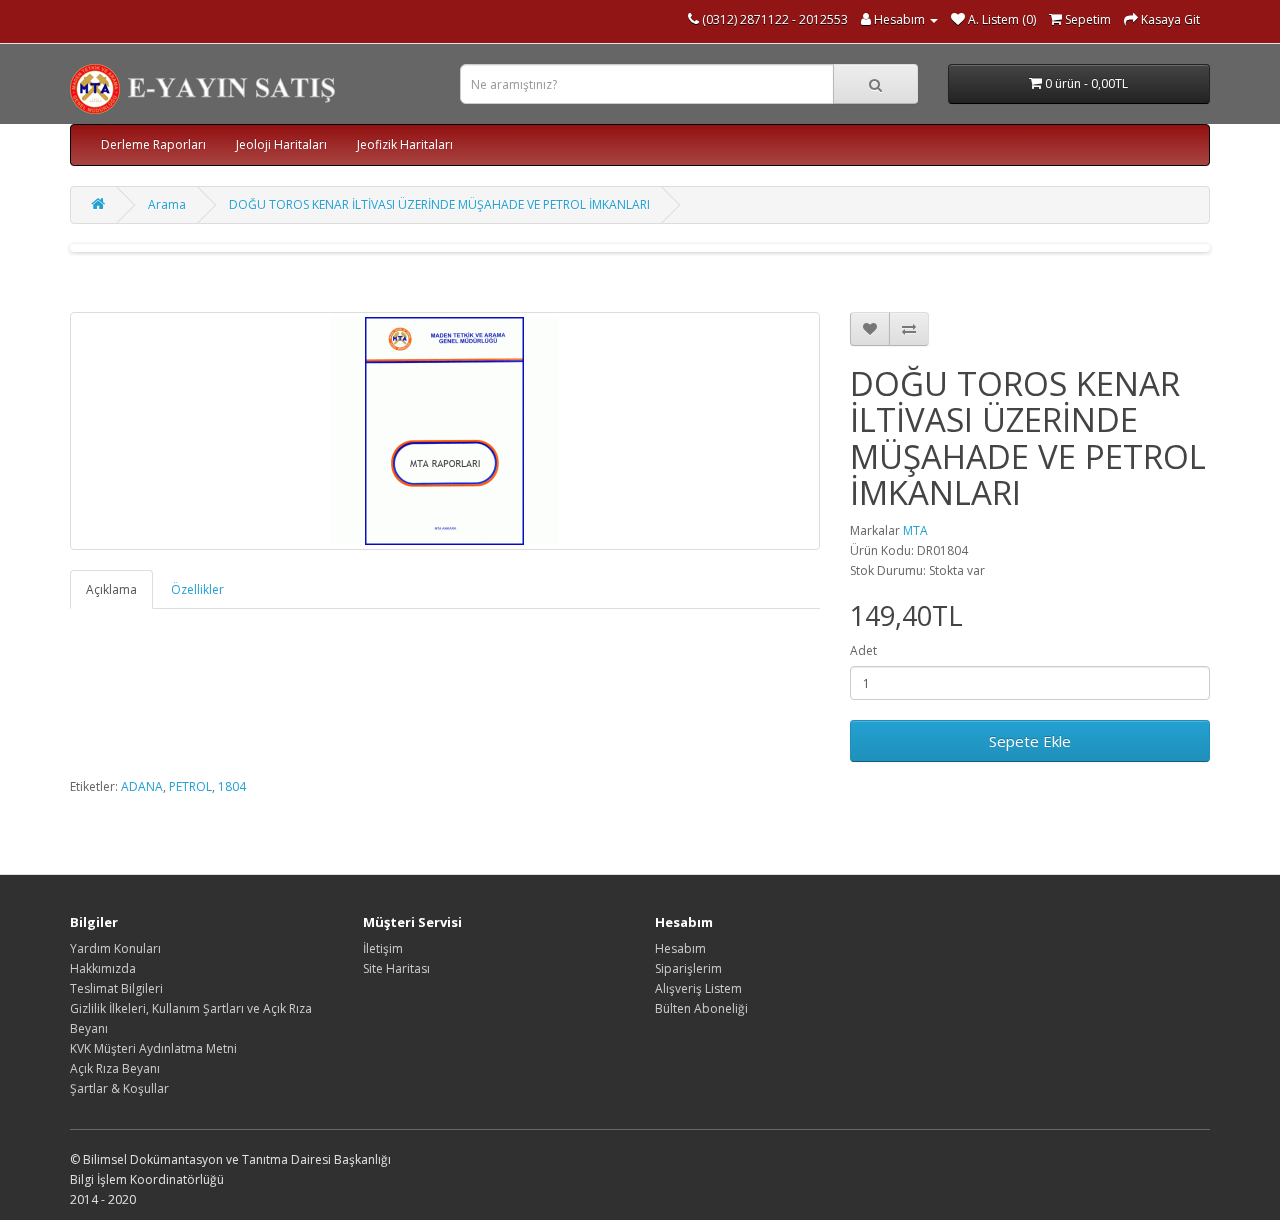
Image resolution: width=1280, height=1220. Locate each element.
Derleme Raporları (153, 144)
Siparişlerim (688, 968)
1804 (232, 786)
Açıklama (111, 589)
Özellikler (197, 589)
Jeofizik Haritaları (405, 144)
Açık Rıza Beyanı (115, 1068)
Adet (863, 650)
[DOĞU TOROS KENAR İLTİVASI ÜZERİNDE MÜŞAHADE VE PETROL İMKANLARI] (445, 431)
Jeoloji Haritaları (281, 144)
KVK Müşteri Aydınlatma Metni (153, 1048)
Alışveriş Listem (698, 988)
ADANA (142, 786)
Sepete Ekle (1030, 741)
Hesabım (680, 948)
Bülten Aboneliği (701, 1008)
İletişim (383, 948)
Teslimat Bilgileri (116, 988)
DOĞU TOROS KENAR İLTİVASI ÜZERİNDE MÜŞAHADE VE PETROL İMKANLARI (439, 204)
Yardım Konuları (115, 948)
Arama (167, 204)
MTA (915, 530)
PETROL (190, 786)
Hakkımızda (103, 968)
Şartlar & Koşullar (119, 1088)
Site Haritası (396, 968)
